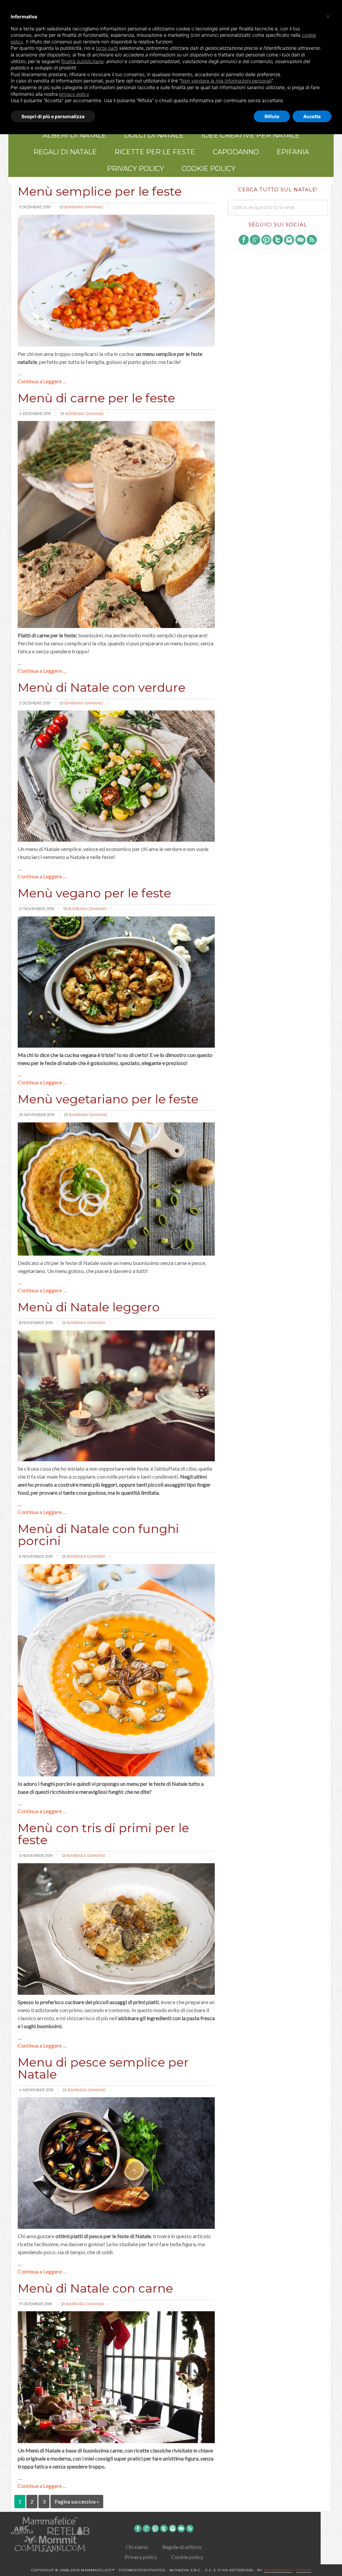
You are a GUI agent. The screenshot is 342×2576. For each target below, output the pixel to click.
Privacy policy (141, 2557)
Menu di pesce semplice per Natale (103, 2068)
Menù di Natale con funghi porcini (98, 1535)
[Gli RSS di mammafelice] (312, 243)
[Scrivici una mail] (300, 243)
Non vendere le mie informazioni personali (226, 81)
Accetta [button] (312, 116)
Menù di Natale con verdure (102, 687)
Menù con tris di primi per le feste (103, 1834)
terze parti (107, 48)
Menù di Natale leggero (89, 1307)
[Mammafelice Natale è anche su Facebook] (244, 243)
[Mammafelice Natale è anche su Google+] (255, 243)
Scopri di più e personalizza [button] (53, 116)
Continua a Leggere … (42, 381)
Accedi (304, 2570)
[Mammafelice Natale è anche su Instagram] (289, 243)
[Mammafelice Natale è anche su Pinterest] (266, 243)
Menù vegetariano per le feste (108, 1099)
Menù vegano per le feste (94, 893)
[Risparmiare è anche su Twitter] (278, 243)
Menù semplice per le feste (100, 191)
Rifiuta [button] (272, 116)
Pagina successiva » (77, 2501)
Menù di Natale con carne (95, 2288)
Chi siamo (137, 2547)
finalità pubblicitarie (82, 61)
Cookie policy (187, 2557)
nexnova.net (278, 2570)
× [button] (328, 16)
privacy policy (74, 94)
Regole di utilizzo (182, 2547)
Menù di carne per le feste (96, 398)
